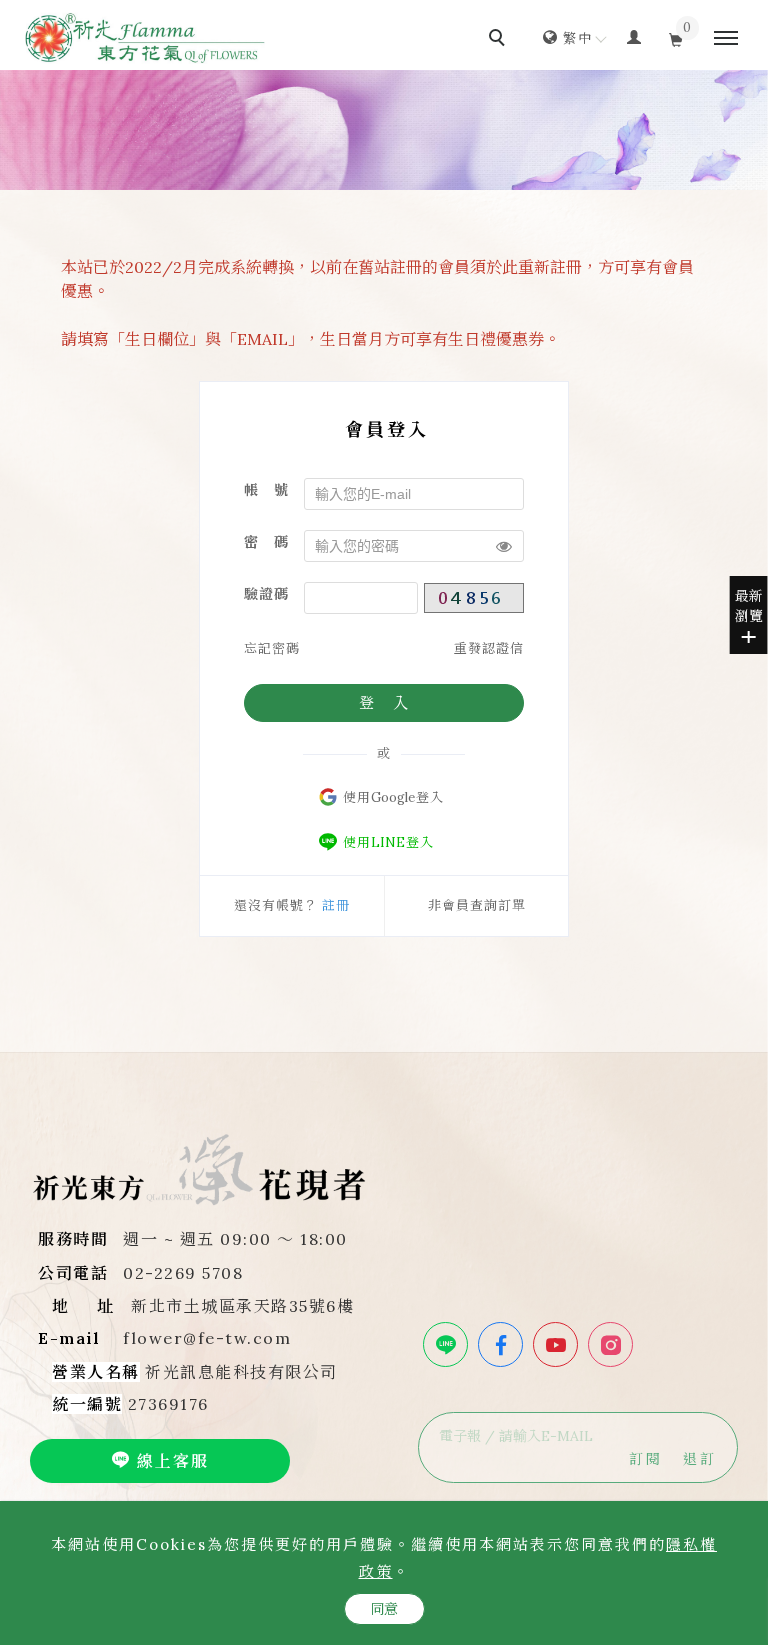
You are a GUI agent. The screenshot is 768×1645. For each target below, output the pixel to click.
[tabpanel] (384, 130)
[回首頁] (145, 38)
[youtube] (558, 1344)
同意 (384, 1609)
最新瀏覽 (749, 606)
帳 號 (266, 490)
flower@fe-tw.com (207, 1338)
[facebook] (503, 1344)
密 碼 (266, 542)
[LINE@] (448, 1344)
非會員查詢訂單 (477, 905)
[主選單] (726, 39)
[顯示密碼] (504, 546)
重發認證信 (489, 648)
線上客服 (170, 1461)
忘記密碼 (272, 648)
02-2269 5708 (183, 1273)
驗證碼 (266, 594)
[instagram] (613, 1344)
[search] (500, 40)
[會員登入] (634, 36)
